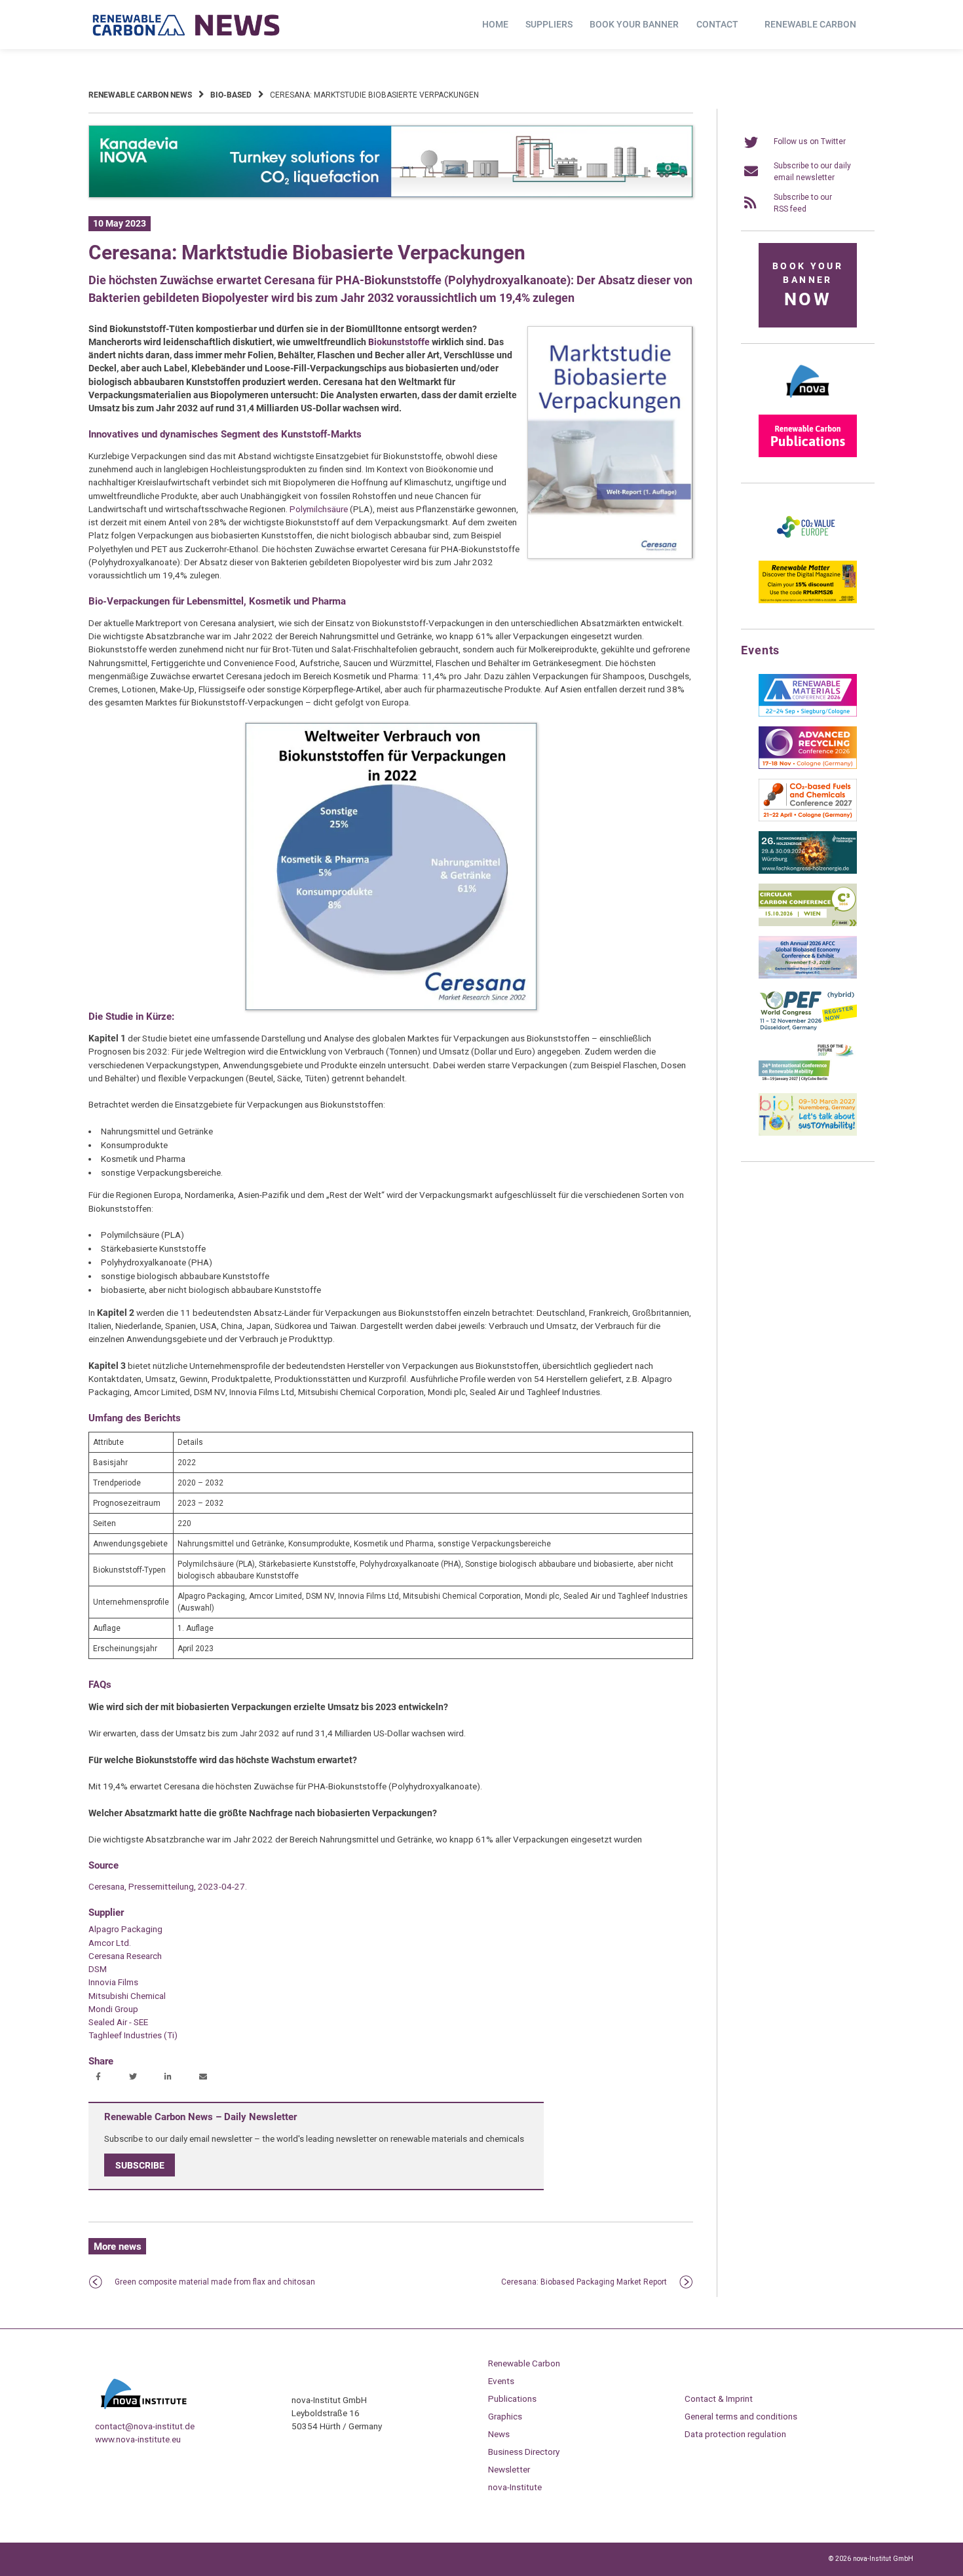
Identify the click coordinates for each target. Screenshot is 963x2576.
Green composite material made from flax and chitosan (215, 2282)
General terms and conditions (741, 2416)
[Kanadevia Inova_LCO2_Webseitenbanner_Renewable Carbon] (391, 195)
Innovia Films (113, 1982)
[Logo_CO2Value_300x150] (808, 548)
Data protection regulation (735, 2434)
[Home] (187, 25)
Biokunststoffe (399, 342)
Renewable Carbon (810, 24)
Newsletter (509, 2469)
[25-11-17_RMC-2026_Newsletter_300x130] (808, 714)
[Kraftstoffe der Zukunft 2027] (808, 1081)
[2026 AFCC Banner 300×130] (808, 976)
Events (501, 2381)
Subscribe (140, 2165)
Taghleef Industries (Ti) (133, 2035)
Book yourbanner (808, 285)
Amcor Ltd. (110, 1943)
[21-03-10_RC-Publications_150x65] (808, 455)
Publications (512, 2399)
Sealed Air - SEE (118, 2022)
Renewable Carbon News (140, 95)
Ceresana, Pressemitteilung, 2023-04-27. (168, 1886)
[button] (100, 2078)
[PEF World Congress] (808, 1028)
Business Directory (524, 2452)
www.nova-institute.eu (138, 2439)
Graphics (505, 2416)
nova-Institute (515, 2487)
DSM (98, 1969)
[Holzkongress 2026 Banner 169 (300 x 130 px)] (808, 871)
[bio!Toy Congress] (808, 1133)
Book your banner (634, 24)
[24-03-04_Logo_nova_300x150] (808, 402)
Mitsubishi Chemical (127, 1996)
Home (495, 24)
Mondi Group (113, 2009)
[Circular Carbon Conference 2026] (808, 924)
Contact (717, 24)
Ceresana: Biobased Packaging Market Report (584, 2282)
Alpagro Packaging (125, 1929)
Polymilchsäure (319, 509)
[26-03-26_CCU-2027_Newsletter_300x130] (808, 819)
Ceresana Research (125, 1956)
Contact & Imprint (719, 2399)
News (499, 2434)
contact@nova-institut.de (145, 2426)
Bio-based (231, 95)
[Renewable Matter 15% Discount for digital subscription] (808, 601)
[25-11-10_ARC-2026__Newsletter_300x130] (808, 766)
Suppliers (549, 24)
